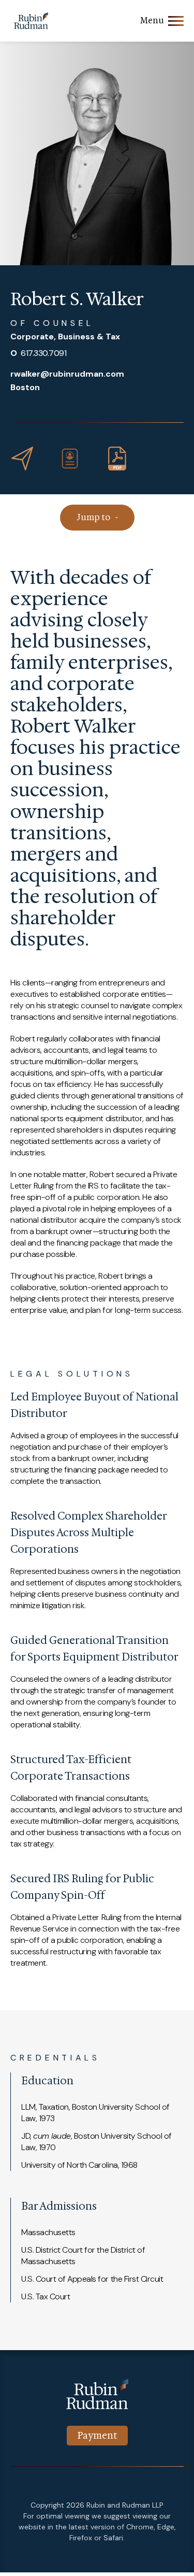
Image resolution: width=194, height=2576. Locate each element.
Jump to (93, 517)
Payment (97, 2436)
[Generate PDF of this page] (117, 459)
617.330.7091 (38, 353)
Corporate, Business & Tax (65, 337)
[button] (70, 459)
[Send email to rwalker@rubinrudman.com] (22, 459)
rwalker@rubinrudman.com (67, 374)
